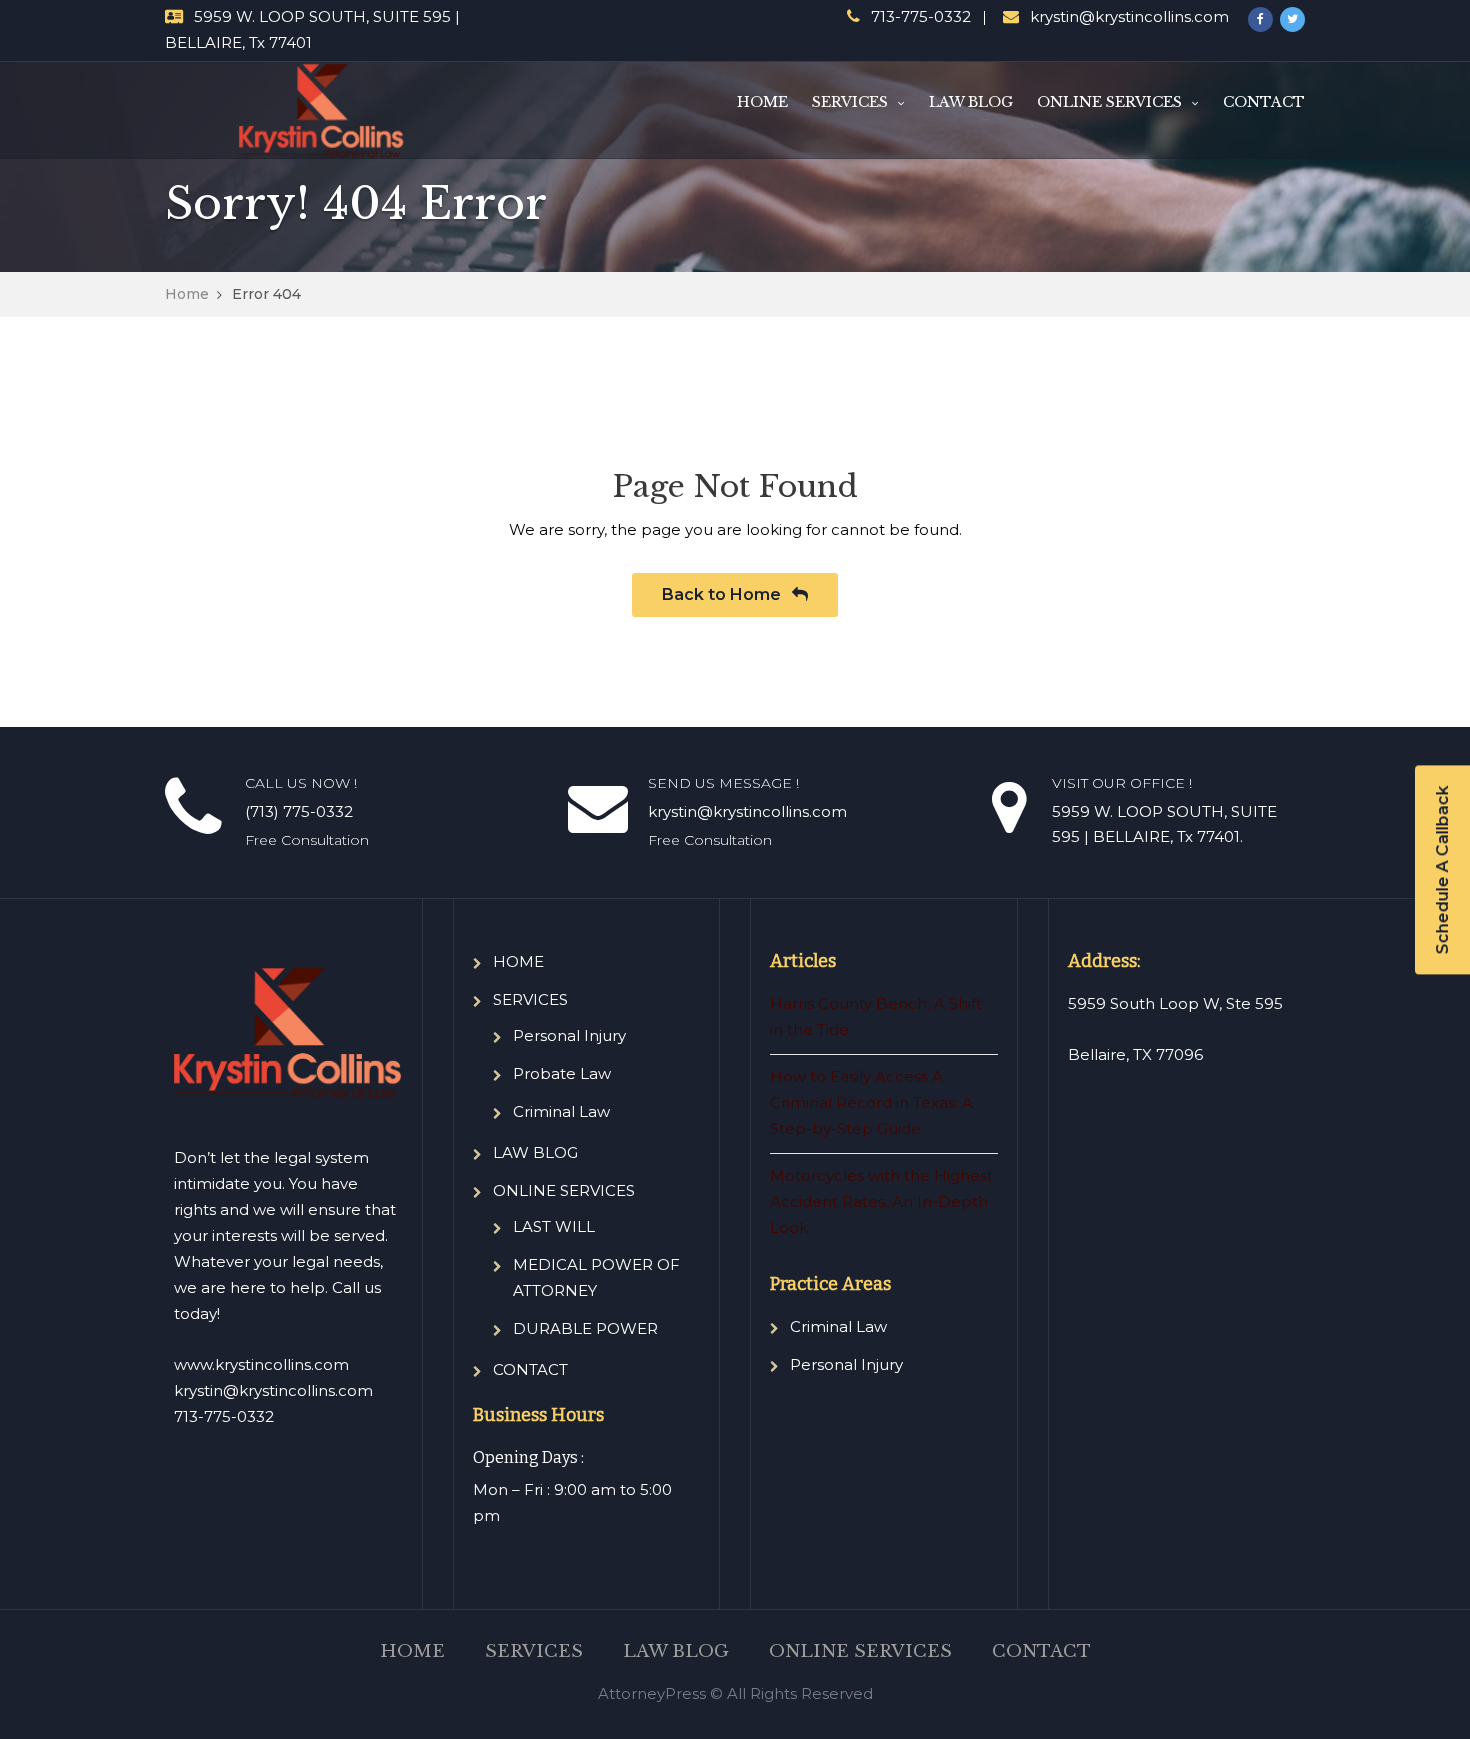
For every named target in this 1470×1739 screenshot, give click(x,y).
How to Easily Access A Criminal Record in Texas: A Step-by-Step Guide (871, 1102)
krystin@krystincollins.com (1129, 16)
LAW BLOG (971, 102)
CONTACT (1264, 102)
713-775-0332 (921, 16)
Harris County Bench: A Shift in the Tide (876, 1016)
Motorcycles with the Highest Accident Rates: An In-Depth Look (881, 1201)
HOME (762, 102)
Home (187, 294)
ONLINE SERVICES (1109, 102)
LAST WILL (554, 1226)
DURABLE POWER (585, 1328)
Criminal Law (561, 1111)
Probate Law (562, 1073)
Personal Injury (569, 1035)
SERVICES (850, 102)
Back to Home (723, 594)
